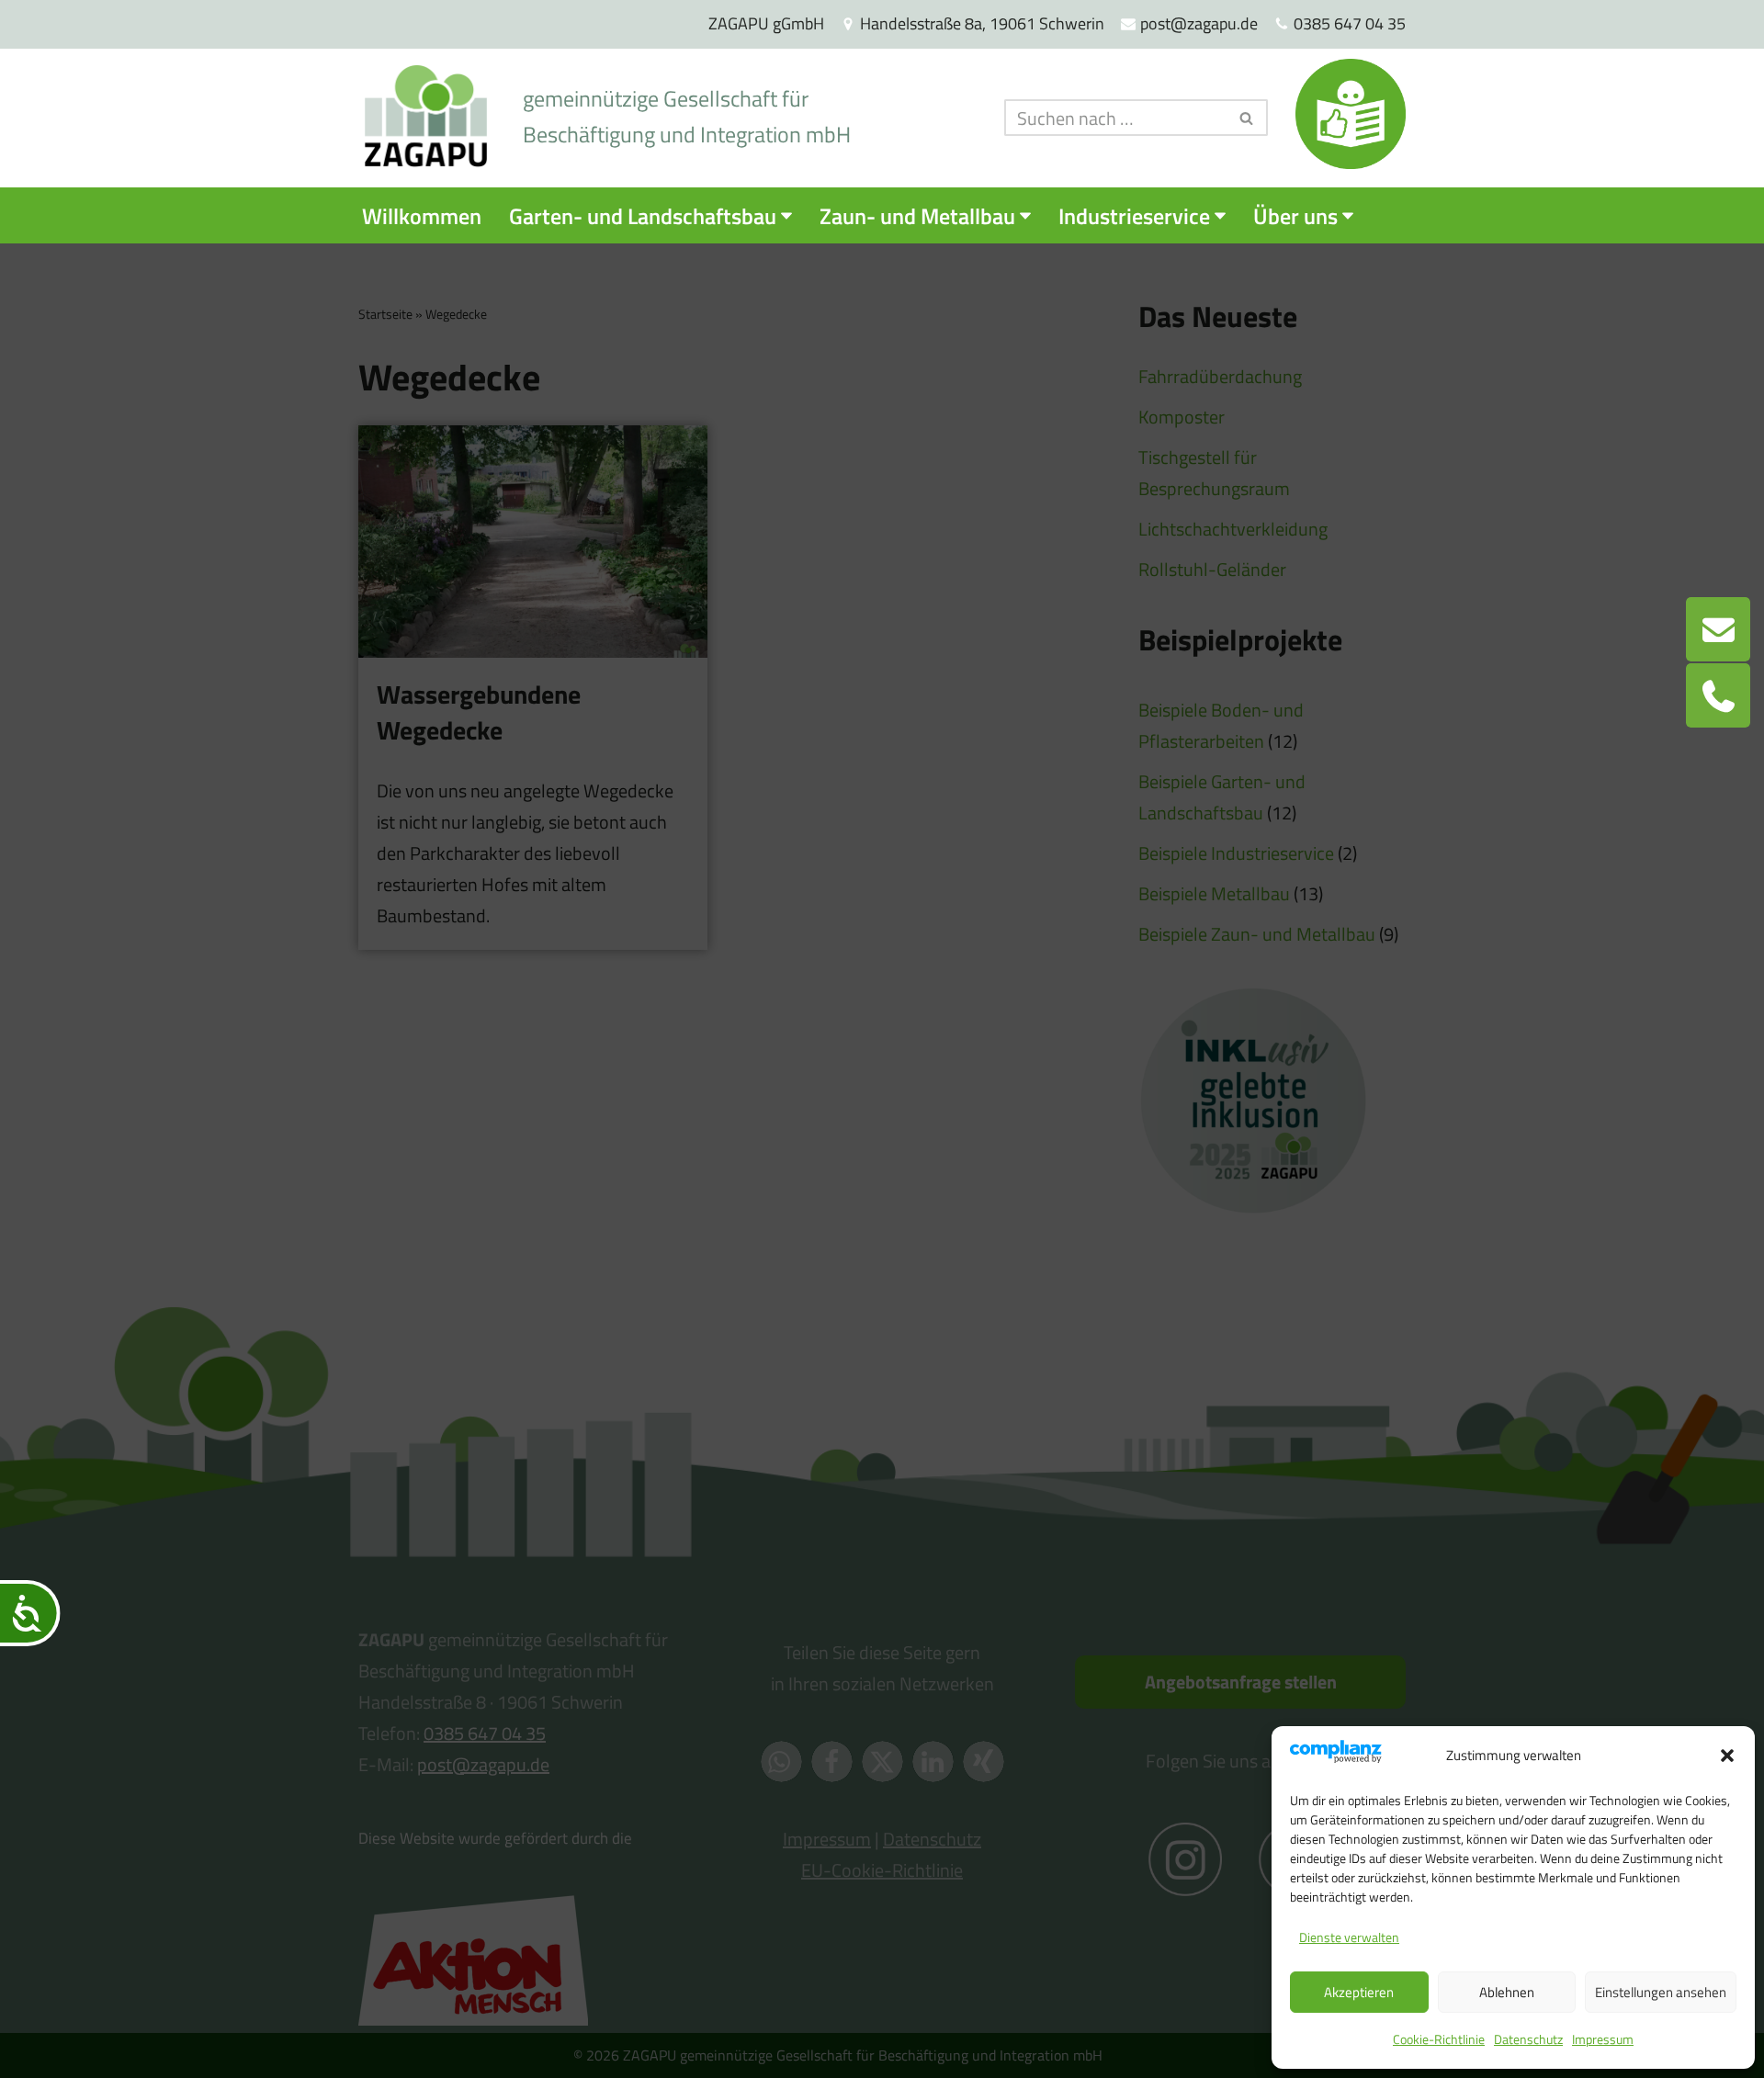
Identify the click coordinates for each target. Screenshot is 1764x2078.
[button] (1727, 1756)
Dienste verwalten (1349, 1937)
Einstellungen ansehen (1661, 1992)
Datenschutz (1528, 2039)
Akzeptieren (1359, 1992)
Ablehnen (1507, 1992)
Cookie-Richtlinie (1439, 2039)
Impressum (1603, 2039)
